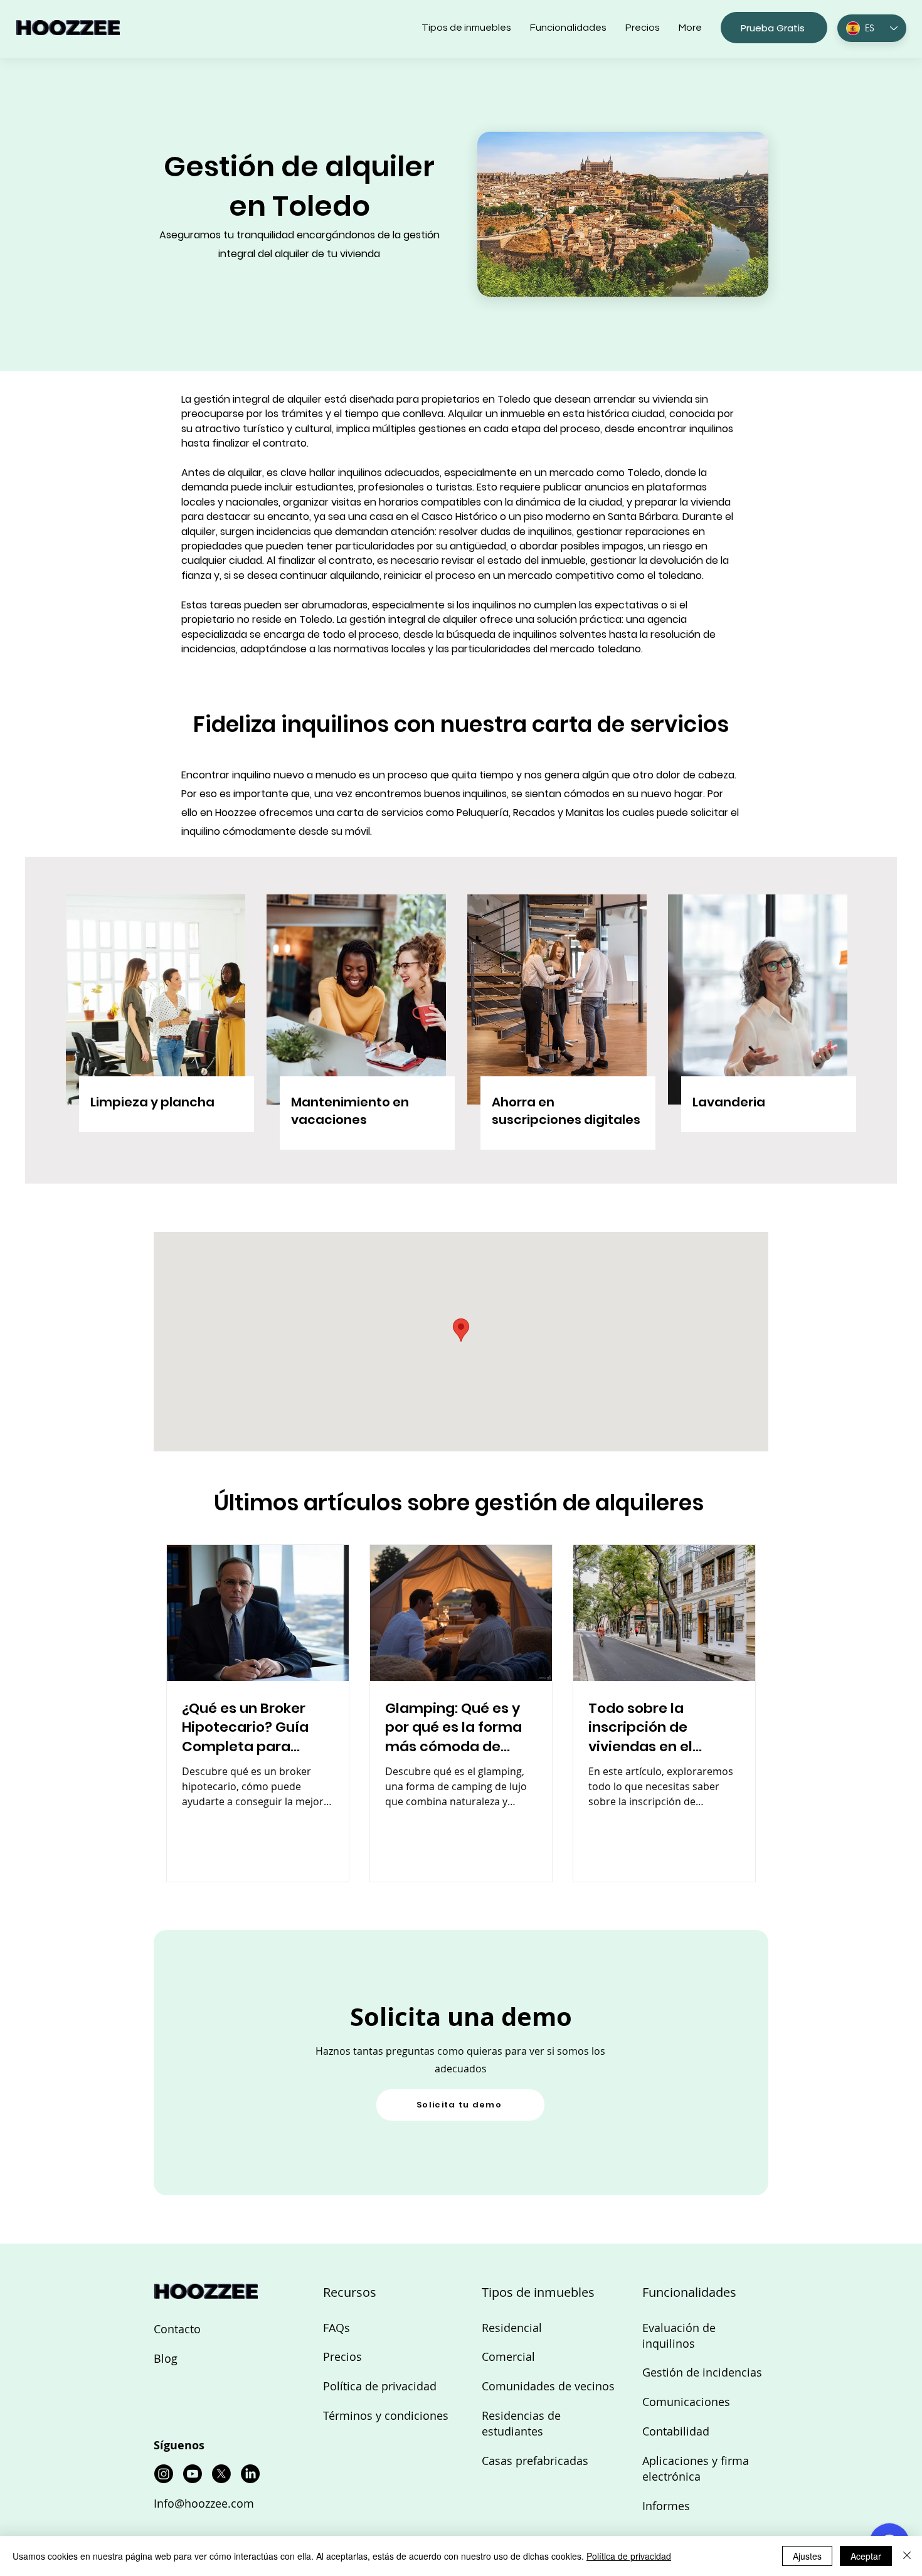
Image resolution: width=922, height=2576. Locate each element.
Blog (166, 2358)
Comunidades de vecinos (548, 2386)
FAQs (336, 2328)
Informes (666, 2506)
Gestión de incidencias (702, 2372)
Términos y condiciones (386, 2415)
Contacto (177, 2329)
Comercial (508, 2356)
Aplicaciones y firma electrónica (696, 2468)
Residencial (512, 2328)
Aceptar (866, 2556)
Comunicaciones (686, 2402)
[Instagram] (164, 2474)
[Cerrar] (907, 2556)
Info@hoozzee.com (204, 2503)
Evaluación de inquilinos (679, 2335)
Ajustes (807, 2556)
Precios (342, 2356)
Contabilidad (676, 2431)
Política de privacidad (380, 2386)
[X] (221, 2474)
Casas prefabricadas (535, 2461)
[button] (774, 28)
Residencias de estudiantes (521, 2423)
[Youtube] (193, 2474)
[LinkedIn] (250, 2474)
